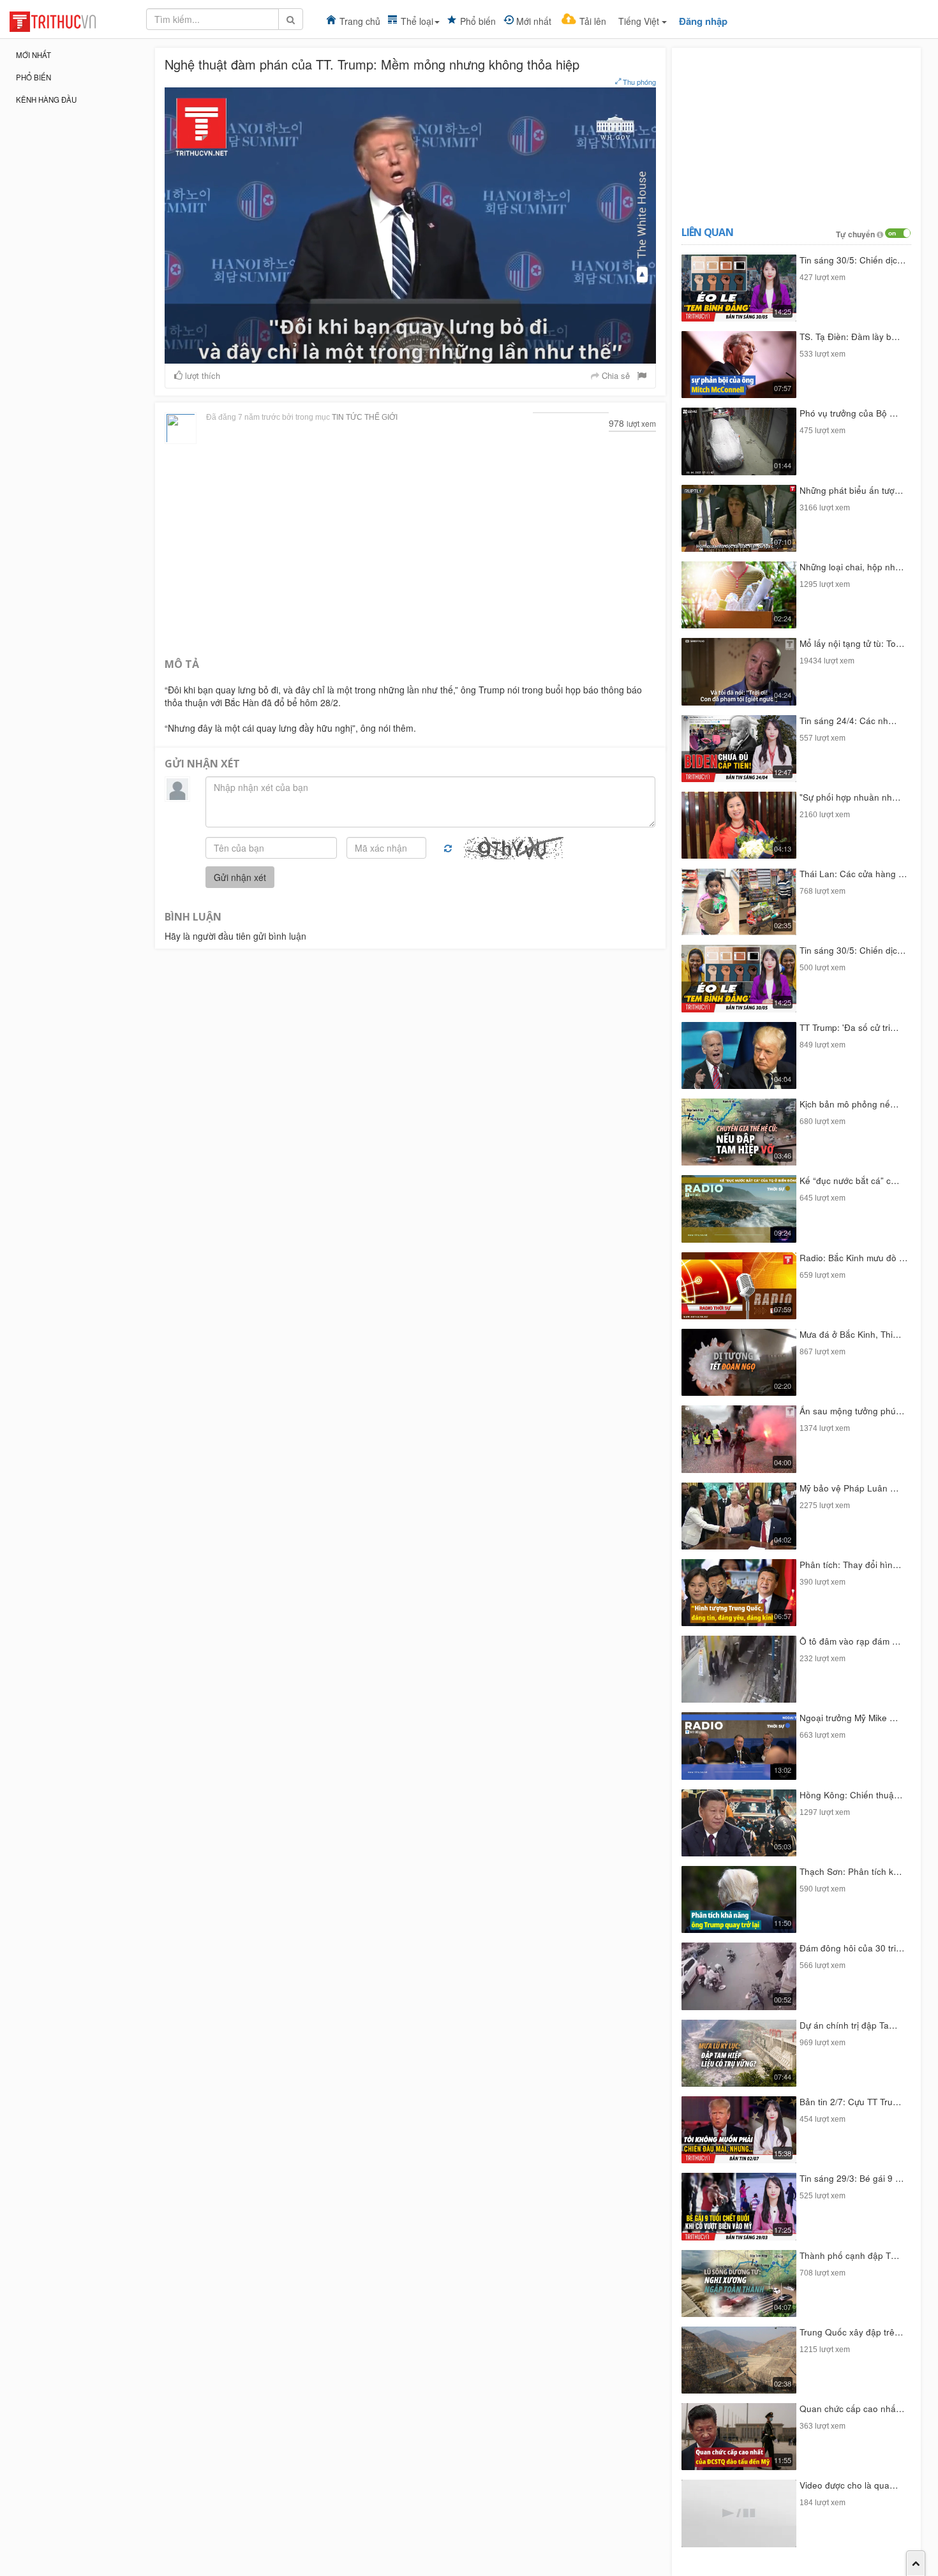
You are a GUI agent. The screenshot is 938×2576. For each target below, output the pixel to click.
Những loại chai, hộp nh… (852, 567)
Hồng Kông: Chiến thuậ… (851, 1795)
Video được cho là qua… (849, 2485)
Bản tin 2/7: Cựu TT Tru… (851, 2102)
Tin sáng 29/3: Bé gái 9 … (852, 2178)
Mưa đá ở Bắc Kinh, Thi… (851, 1334)
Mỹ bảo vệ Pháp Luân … (849, 1488)
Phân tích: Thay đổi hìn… (851, 1565)
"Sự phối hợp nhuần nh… (850, 797)
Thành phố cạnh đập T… (850, 2255)
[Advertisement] (410, 549)
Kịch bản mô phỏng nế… (849, 1104)
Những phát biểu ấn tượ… (852, 490)
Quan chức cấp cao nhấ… (852, 2409)
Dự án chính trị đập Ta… (849, 2025)
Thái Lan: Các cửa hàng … (853, 874)
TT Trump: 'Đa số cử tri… (849, 1027)
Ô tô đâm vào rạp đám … (850, 1641)
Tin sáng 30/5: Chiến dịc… (853, 260)
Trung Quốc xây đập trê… (852, 2332)
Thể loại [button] (417, 21)
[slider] (409, 354)
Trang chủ (360, 21)
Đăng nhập (703, 21)
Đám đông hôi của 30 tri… (852, 1948)
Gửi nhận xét (240, 877)
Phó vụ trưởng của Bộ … (849, 413)
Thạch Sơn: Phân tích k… (851, 1871)
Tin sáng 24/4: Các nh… (848, 721)
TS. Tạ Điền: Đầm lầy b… (850, 337)
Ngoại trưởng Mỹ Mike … (849, 1718)
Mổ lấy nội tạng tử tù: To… (852, 643)
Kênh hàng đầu (46, 100)
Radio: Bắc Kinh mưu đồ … (854, 1258)
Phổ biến (478, 21)
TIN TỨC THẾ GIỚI (365, 417)
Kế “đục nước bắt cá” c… (850, 1181)
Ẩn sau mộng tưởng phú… (852, 1411)
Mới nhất (534, 21)
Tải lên (593, 21)
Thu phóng (638, 82)
